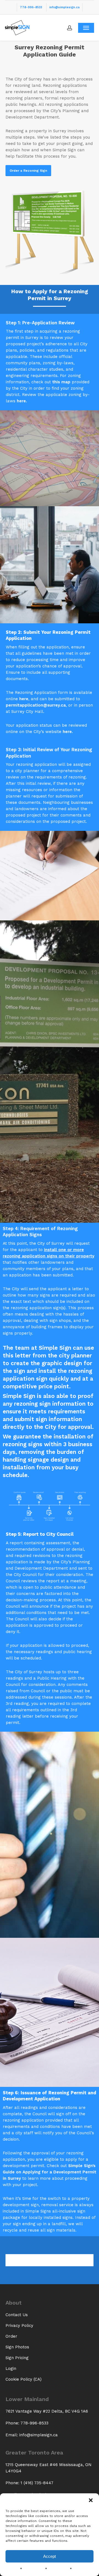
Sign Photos (17, 2347)
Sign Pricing (17, 2358)
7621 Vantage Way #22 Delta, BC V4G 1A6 (47, 2411)
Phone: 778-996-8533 (27, 2423)
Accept (50, 2556)
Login (11, 2368)
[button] (91, 2500)
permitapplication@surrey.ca (36, 705)
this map (61, 382)
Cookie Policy (36, 2569)
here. (22, 401)
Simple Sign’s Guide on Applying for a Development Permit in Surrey (50, 2172)
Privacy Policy (61, 2569)
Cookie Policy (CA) (24, 2379)
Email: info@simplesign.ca (32, 2435)
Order (11, 2336)
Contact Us (17, 2315)
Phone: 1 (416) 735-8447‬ (29, 2483)
